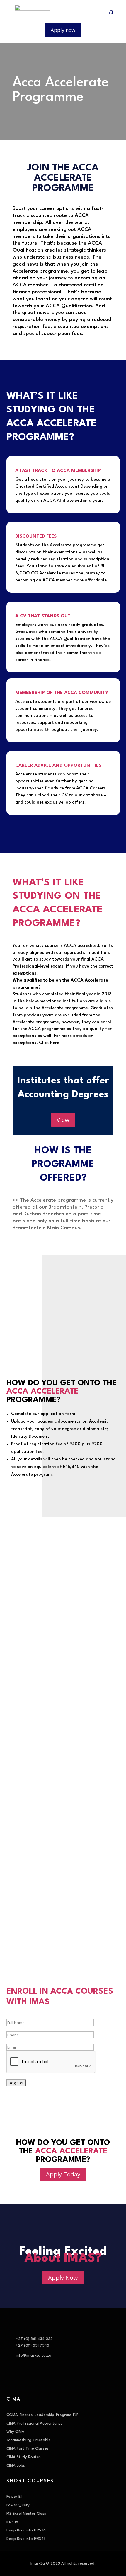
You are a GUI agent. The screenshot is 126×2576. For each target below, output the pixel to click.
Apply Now (63, 2278)
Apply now (63, 30)
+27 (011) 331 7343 (33, 2346)
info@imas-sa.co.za (34, 2355)
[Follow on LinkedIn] (46, 2380)
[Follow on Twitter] (23, 2380)
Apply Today (63, 2174)
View (63, 1120)
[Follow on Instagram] (35, 2380)
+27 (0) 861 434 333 (34, 2339)
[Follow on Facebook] (11, 2380)
